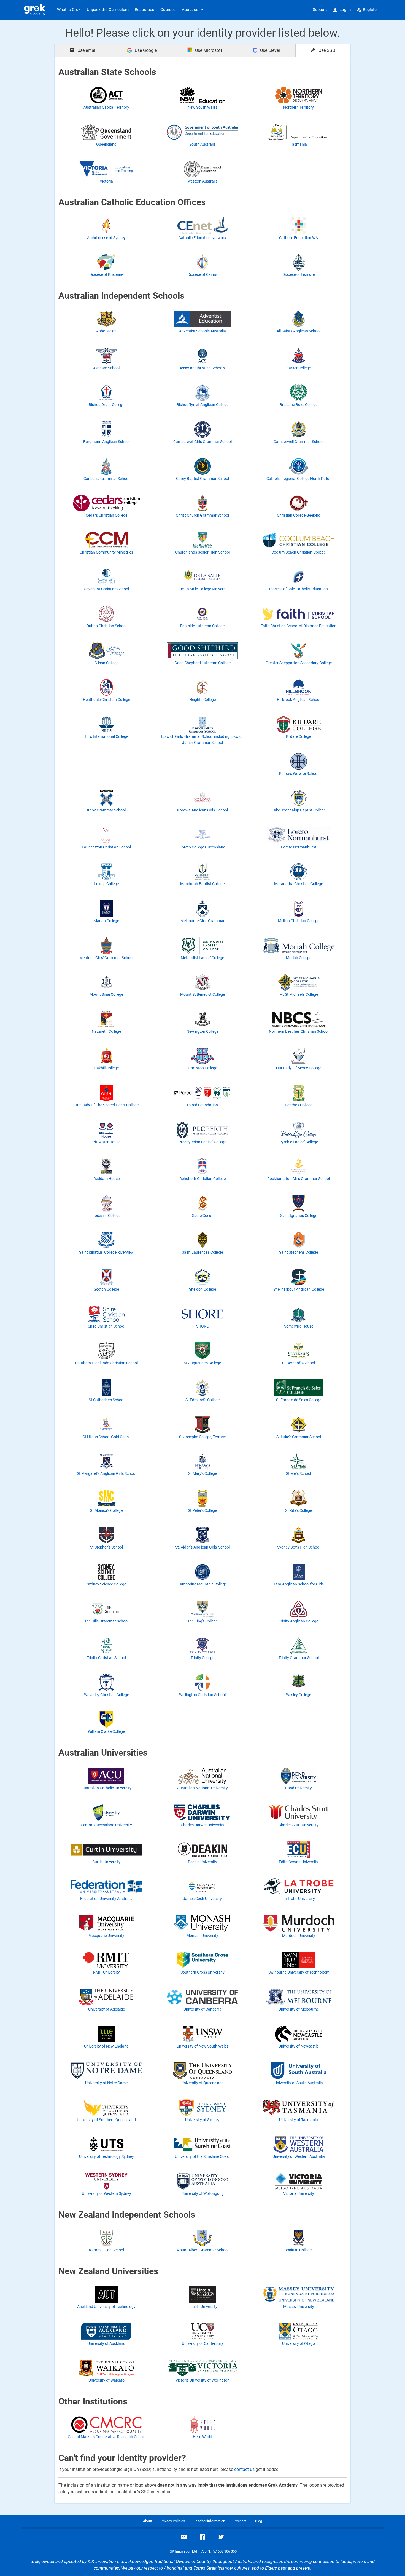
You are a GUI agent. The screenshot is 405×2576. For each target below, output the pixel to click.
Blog (259, 2521)
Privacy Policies (173, 2521)
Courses (168, 10)
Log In (345, 10)
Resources (145, 10)
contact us (244, 2469)
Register (370, 10)
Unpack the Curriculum (108, 10)
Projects (240, 2521)
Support (320, 10)
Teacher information (209, 2521)
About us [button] (190, 10)
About (148, 2521)
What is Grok (69, 10)
